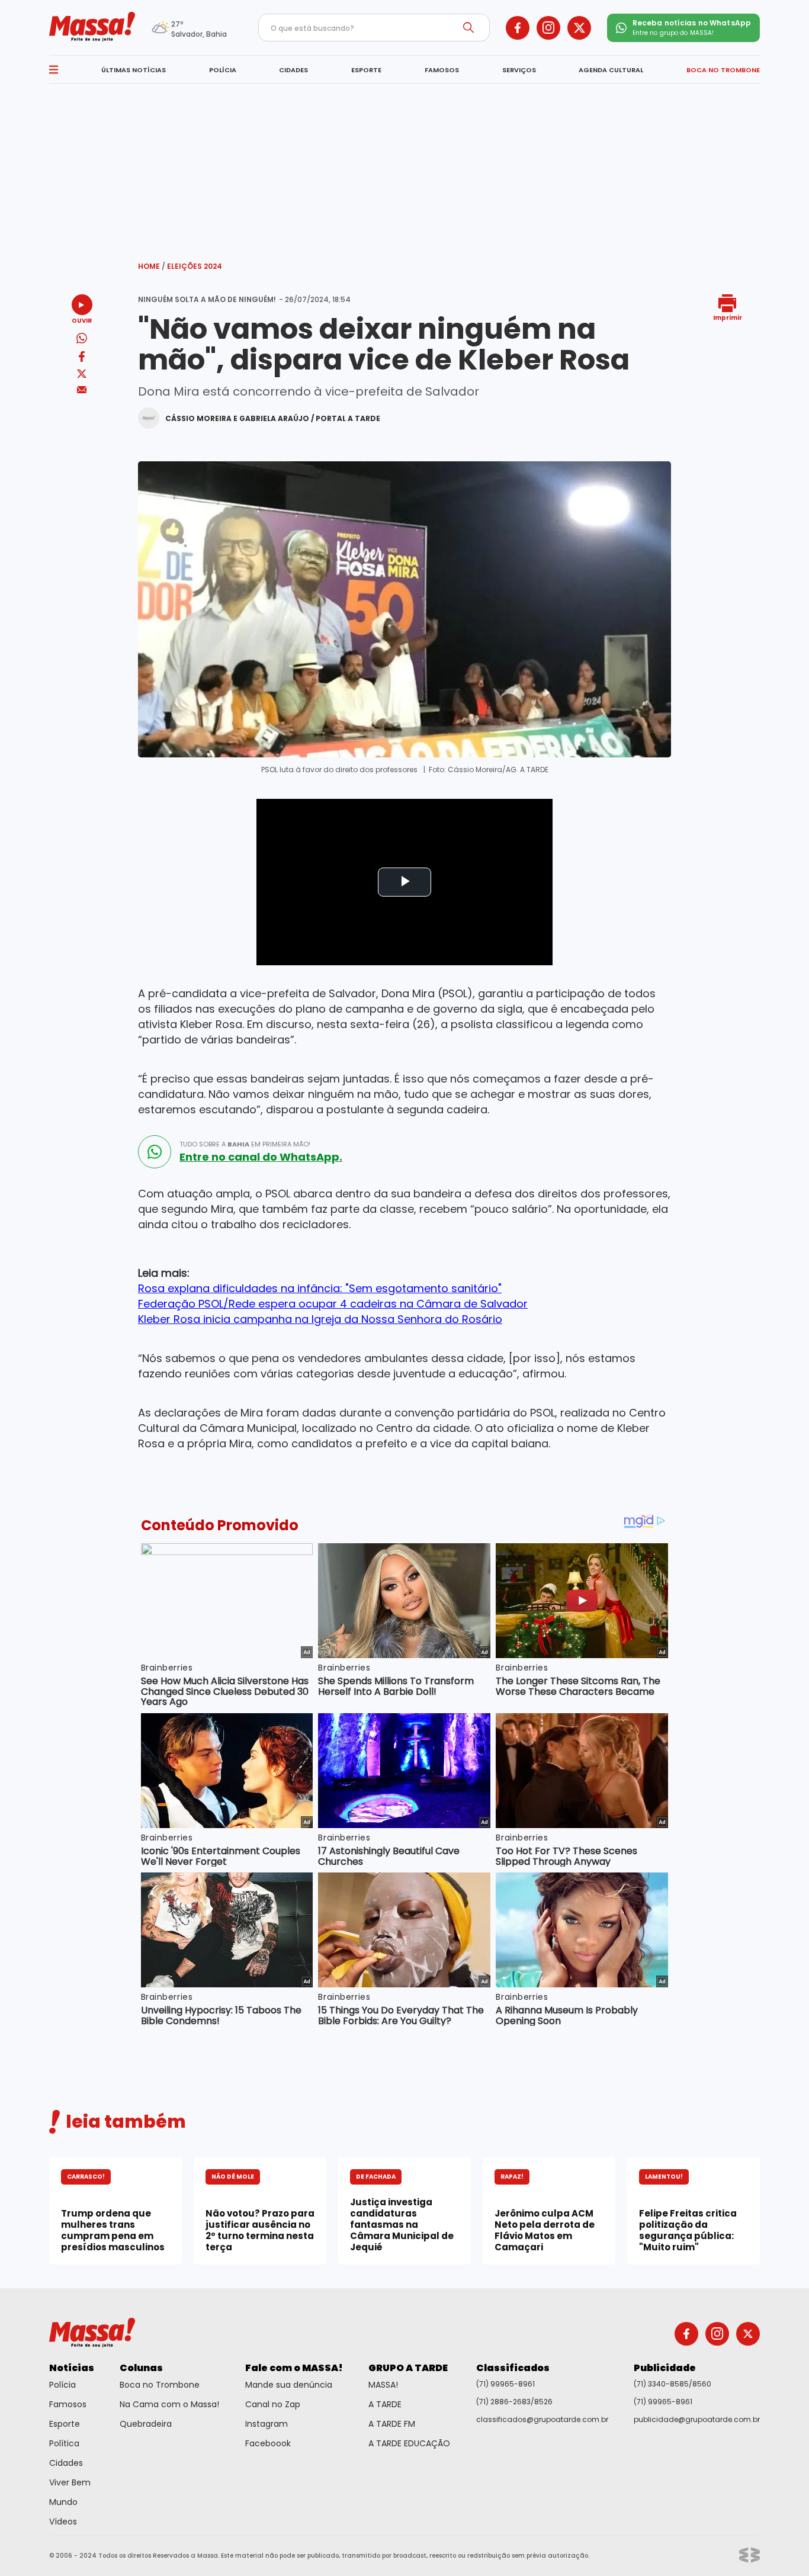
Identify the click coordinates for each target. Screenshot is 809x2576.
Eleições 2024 (195, 266)
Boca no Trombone (160, 2385)
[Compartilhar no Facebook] (82, 359)
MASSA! (383, 2385)
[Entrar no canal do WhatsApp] (155, 1152)
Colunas (141, 2368)
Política (64, 2443)
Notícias (72, 2368)
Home (152, 266)
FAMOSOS (442, 70)
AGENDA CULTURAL (611, 70)
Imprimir (728, 317)
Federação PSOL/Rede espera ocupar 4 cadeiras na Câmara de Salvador (333, 1304)
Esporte (65, 2424)
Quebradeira (146, 2424)
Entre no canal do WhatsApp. (261, 1157)
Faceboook (268, 2443)
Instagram (267, 2424)
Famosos (68, 2404)
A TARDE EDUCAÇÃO (409, 2443)
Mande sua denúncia (289, 2385)
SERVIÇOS (519, 70)
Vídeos (63, 2522)
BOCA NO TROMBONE (723, 70)
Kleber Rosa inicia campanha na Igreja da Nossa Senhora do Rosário (320, 1319)
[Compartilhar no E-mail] (82, 390)
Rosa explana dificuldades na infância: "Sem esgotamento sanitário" (320, 1288)
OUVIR (82, 320)
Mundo (63, 2502)
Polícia (62, 2385)
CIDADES (293, 70)
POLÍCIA (223, 70)
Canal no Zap (273, 2404)
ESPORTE (366, 70)
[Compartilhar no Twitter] (82, 375)
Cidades (66, 2463)
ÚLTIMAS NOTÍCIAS (134, 70)
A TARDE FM (392, 2424)
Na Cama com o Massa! (169, 2404)
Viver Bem (70, 2482)
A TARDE (385, 2404)
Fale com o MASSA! (294, 2368)
